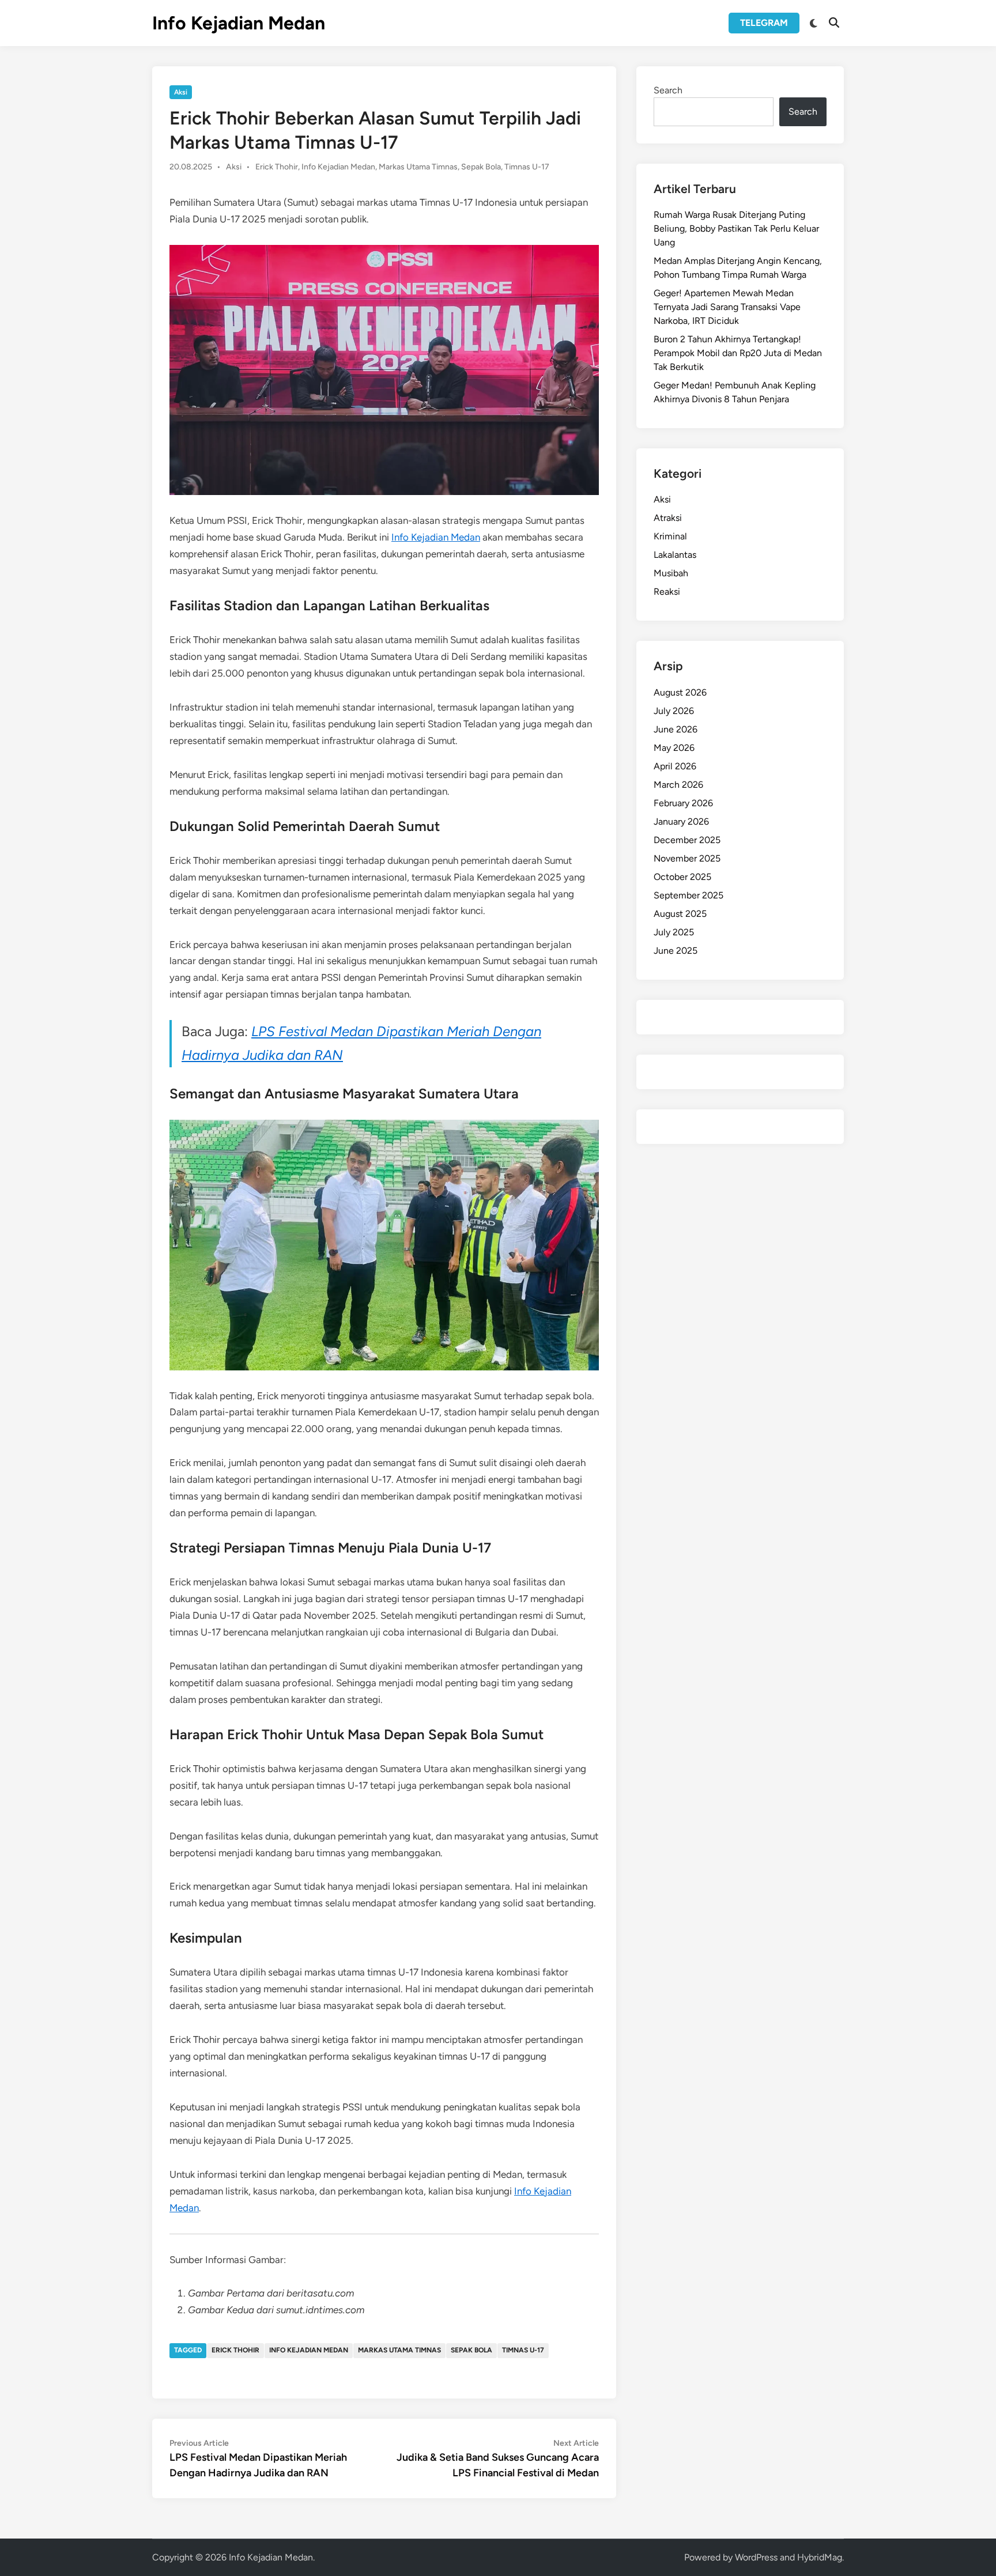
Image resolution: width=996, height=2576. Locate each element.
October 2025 (682, 877)
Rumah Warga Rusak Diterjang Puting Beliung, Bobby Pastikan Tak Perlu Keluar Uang (736, 228)
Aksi (181, 92)
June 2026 (676, 729)
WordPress (756, 2557)
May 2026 (674, 748)
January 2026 (681, 821)
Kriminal (670, 536)
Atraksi (668, 518)
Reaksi (667, 592)
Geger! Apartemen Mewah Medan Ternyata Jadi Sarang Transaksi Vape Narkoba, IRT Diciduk (727, 307)
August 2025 (680, 914)
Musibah (671, 573)
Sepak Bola (481, 167)
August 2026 (680, 692)
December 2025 (687, 840)
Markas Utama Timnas (418, 167)
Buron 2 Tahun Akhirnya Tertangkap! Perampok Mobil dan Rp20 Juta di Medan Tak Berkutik (738, 353)
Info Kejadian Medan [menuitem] (436, 537)
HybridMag (820, 2557)
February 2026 (683, 803)
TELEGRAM (764, 23)
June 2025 (676, 951)
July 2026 (674, 711)
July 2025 (674, 932)
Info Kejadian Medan (239, 23)
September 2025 (688, 895)
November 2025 (687, 858)
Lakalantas (675, 555)
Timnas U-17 (527, 167)
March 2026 (678, 785)
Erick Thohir (277, 167)
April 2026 (675, 766)
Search (668, 90)
